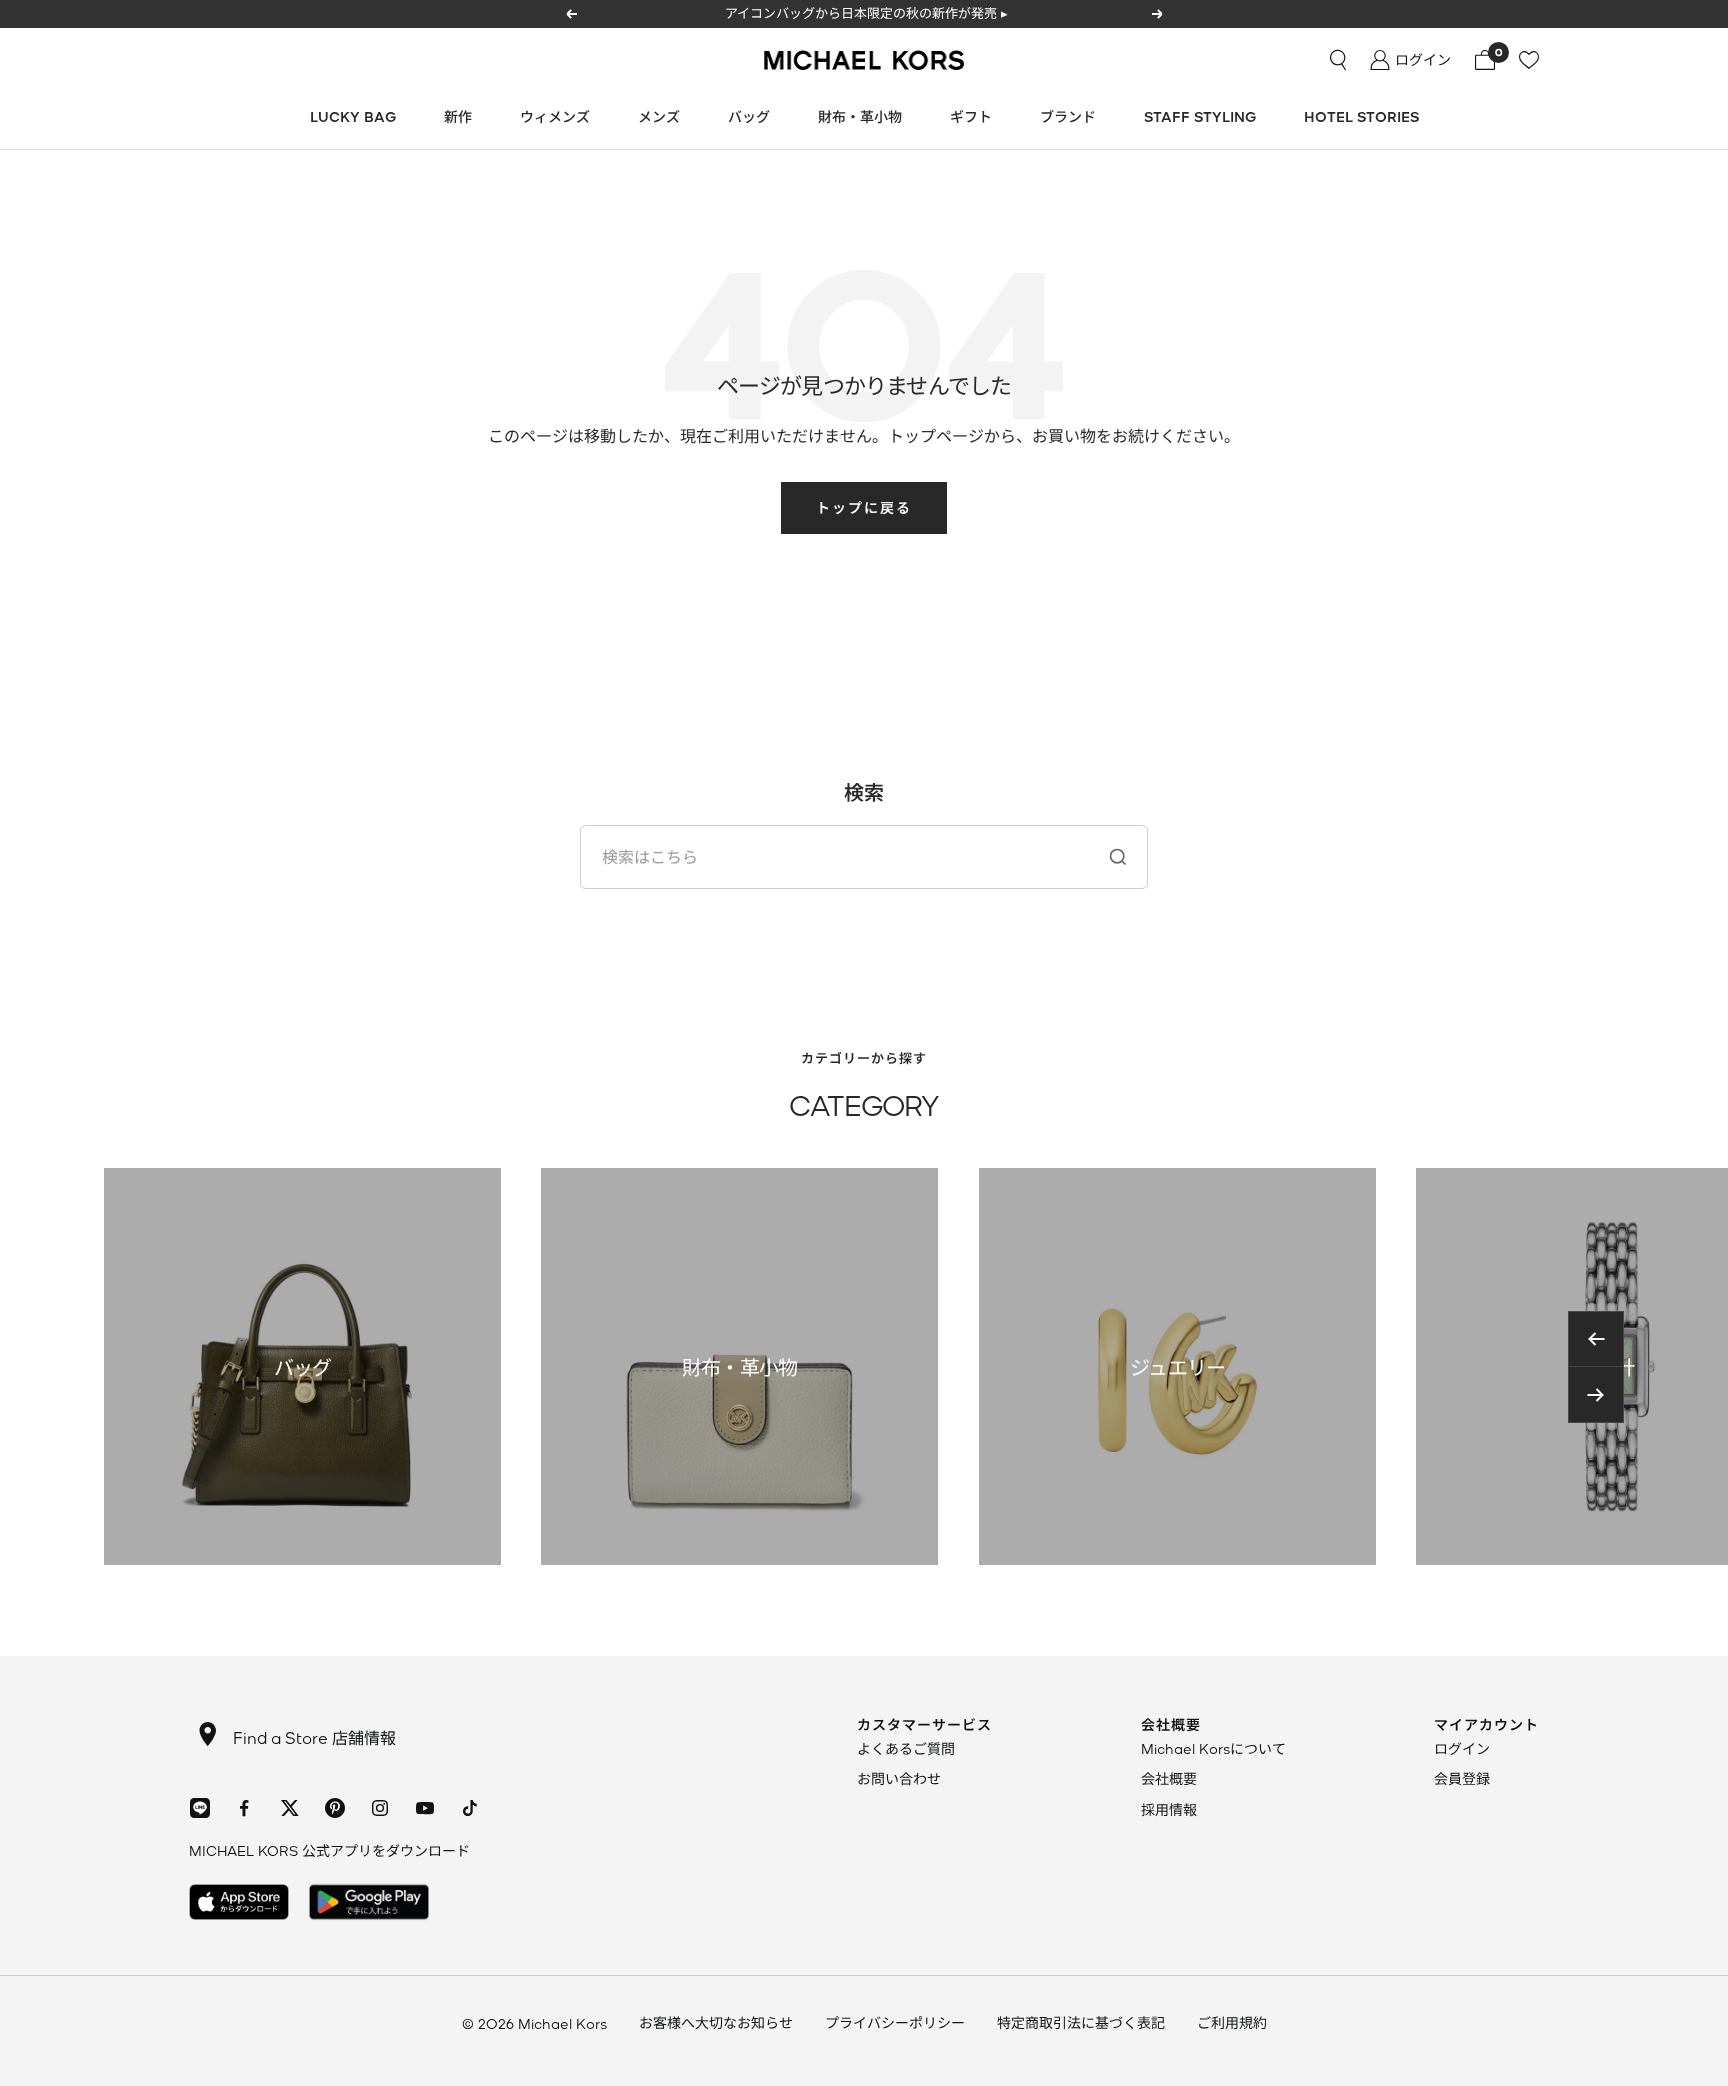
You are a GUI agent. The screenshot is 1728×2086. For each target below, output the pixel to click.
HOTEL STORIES (1361, 116)
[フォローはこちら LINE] (199, 1808)
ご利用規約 (1232, 2022)
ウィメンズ (555, 116)
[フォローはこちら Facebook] (244, 1808)
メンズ (659, 116)
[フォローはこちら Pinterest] (334, 1808)
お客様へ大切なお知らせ (716, 2022)
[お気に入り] (1529, 60)
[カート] (1485, 60)
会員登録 (1462, 1778)
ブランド (1068, 116)
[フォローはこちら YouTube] (424, 1808)
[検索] (1338, 60)
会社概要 (1169, 1778)
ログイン (1462, 1748)
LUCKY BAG (353, 116)
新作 (458, 116)
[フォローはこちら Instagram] (379, 1808)
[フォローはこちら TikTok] (469, 1808)
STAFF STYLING (1200, 116)
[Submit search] (1118, 857)
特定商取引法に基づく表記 (1081, 2022)
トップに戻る (864, 507)
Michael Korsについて (1213, 1748)
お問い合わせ (899, 1778)
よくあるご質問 (906, 1748)
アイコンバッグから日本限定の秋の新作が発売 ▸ (866, 13)
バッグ (749, 116)
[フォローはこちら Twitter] (289, 1808)
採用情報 (1169, 1809)
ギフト (971, 116)
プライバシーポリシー (895, 2022)
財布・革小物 (860, 116)
